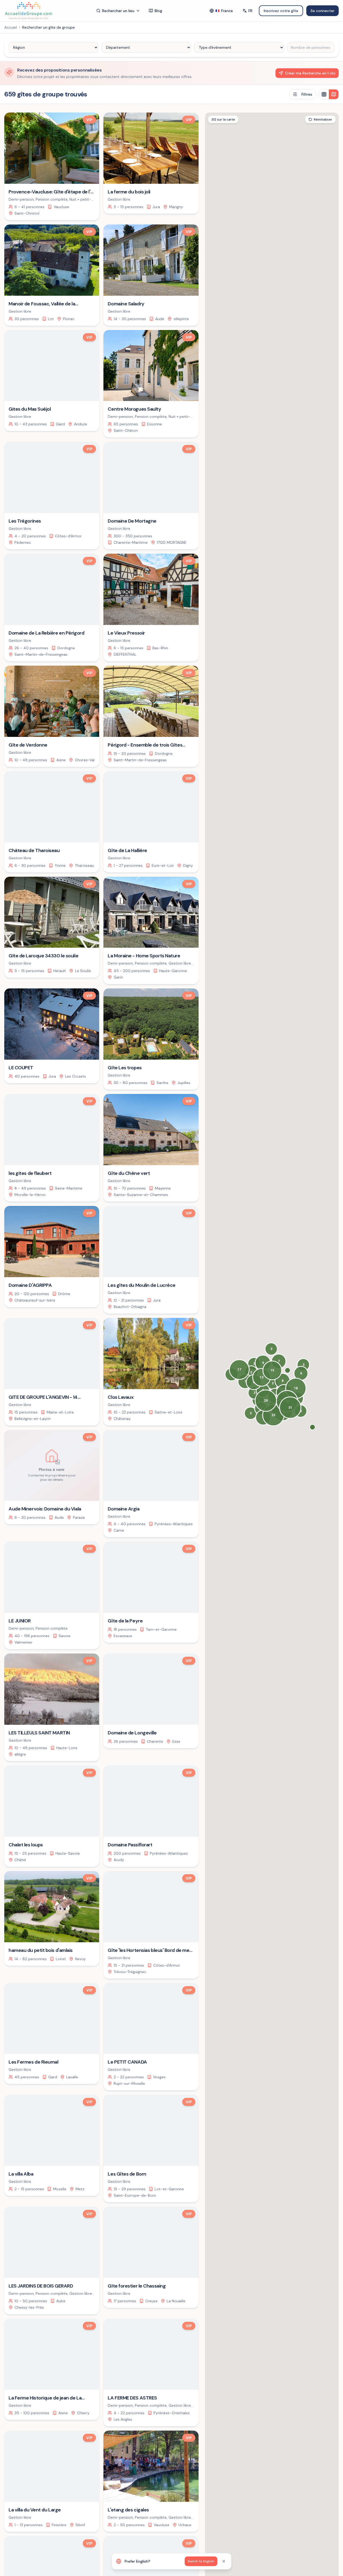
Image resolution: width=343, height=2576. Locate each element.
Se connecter (323, 11)
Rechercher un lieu (118, 11)
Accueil (11, 27)
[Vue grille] (324, 94)
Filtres (307, 94)
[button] (312, 1427)
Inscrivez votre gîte (281, 11)
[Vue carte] (334, 94)
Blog (158, 11)
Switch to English (201, 2561)
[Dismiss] (224, 2561)
